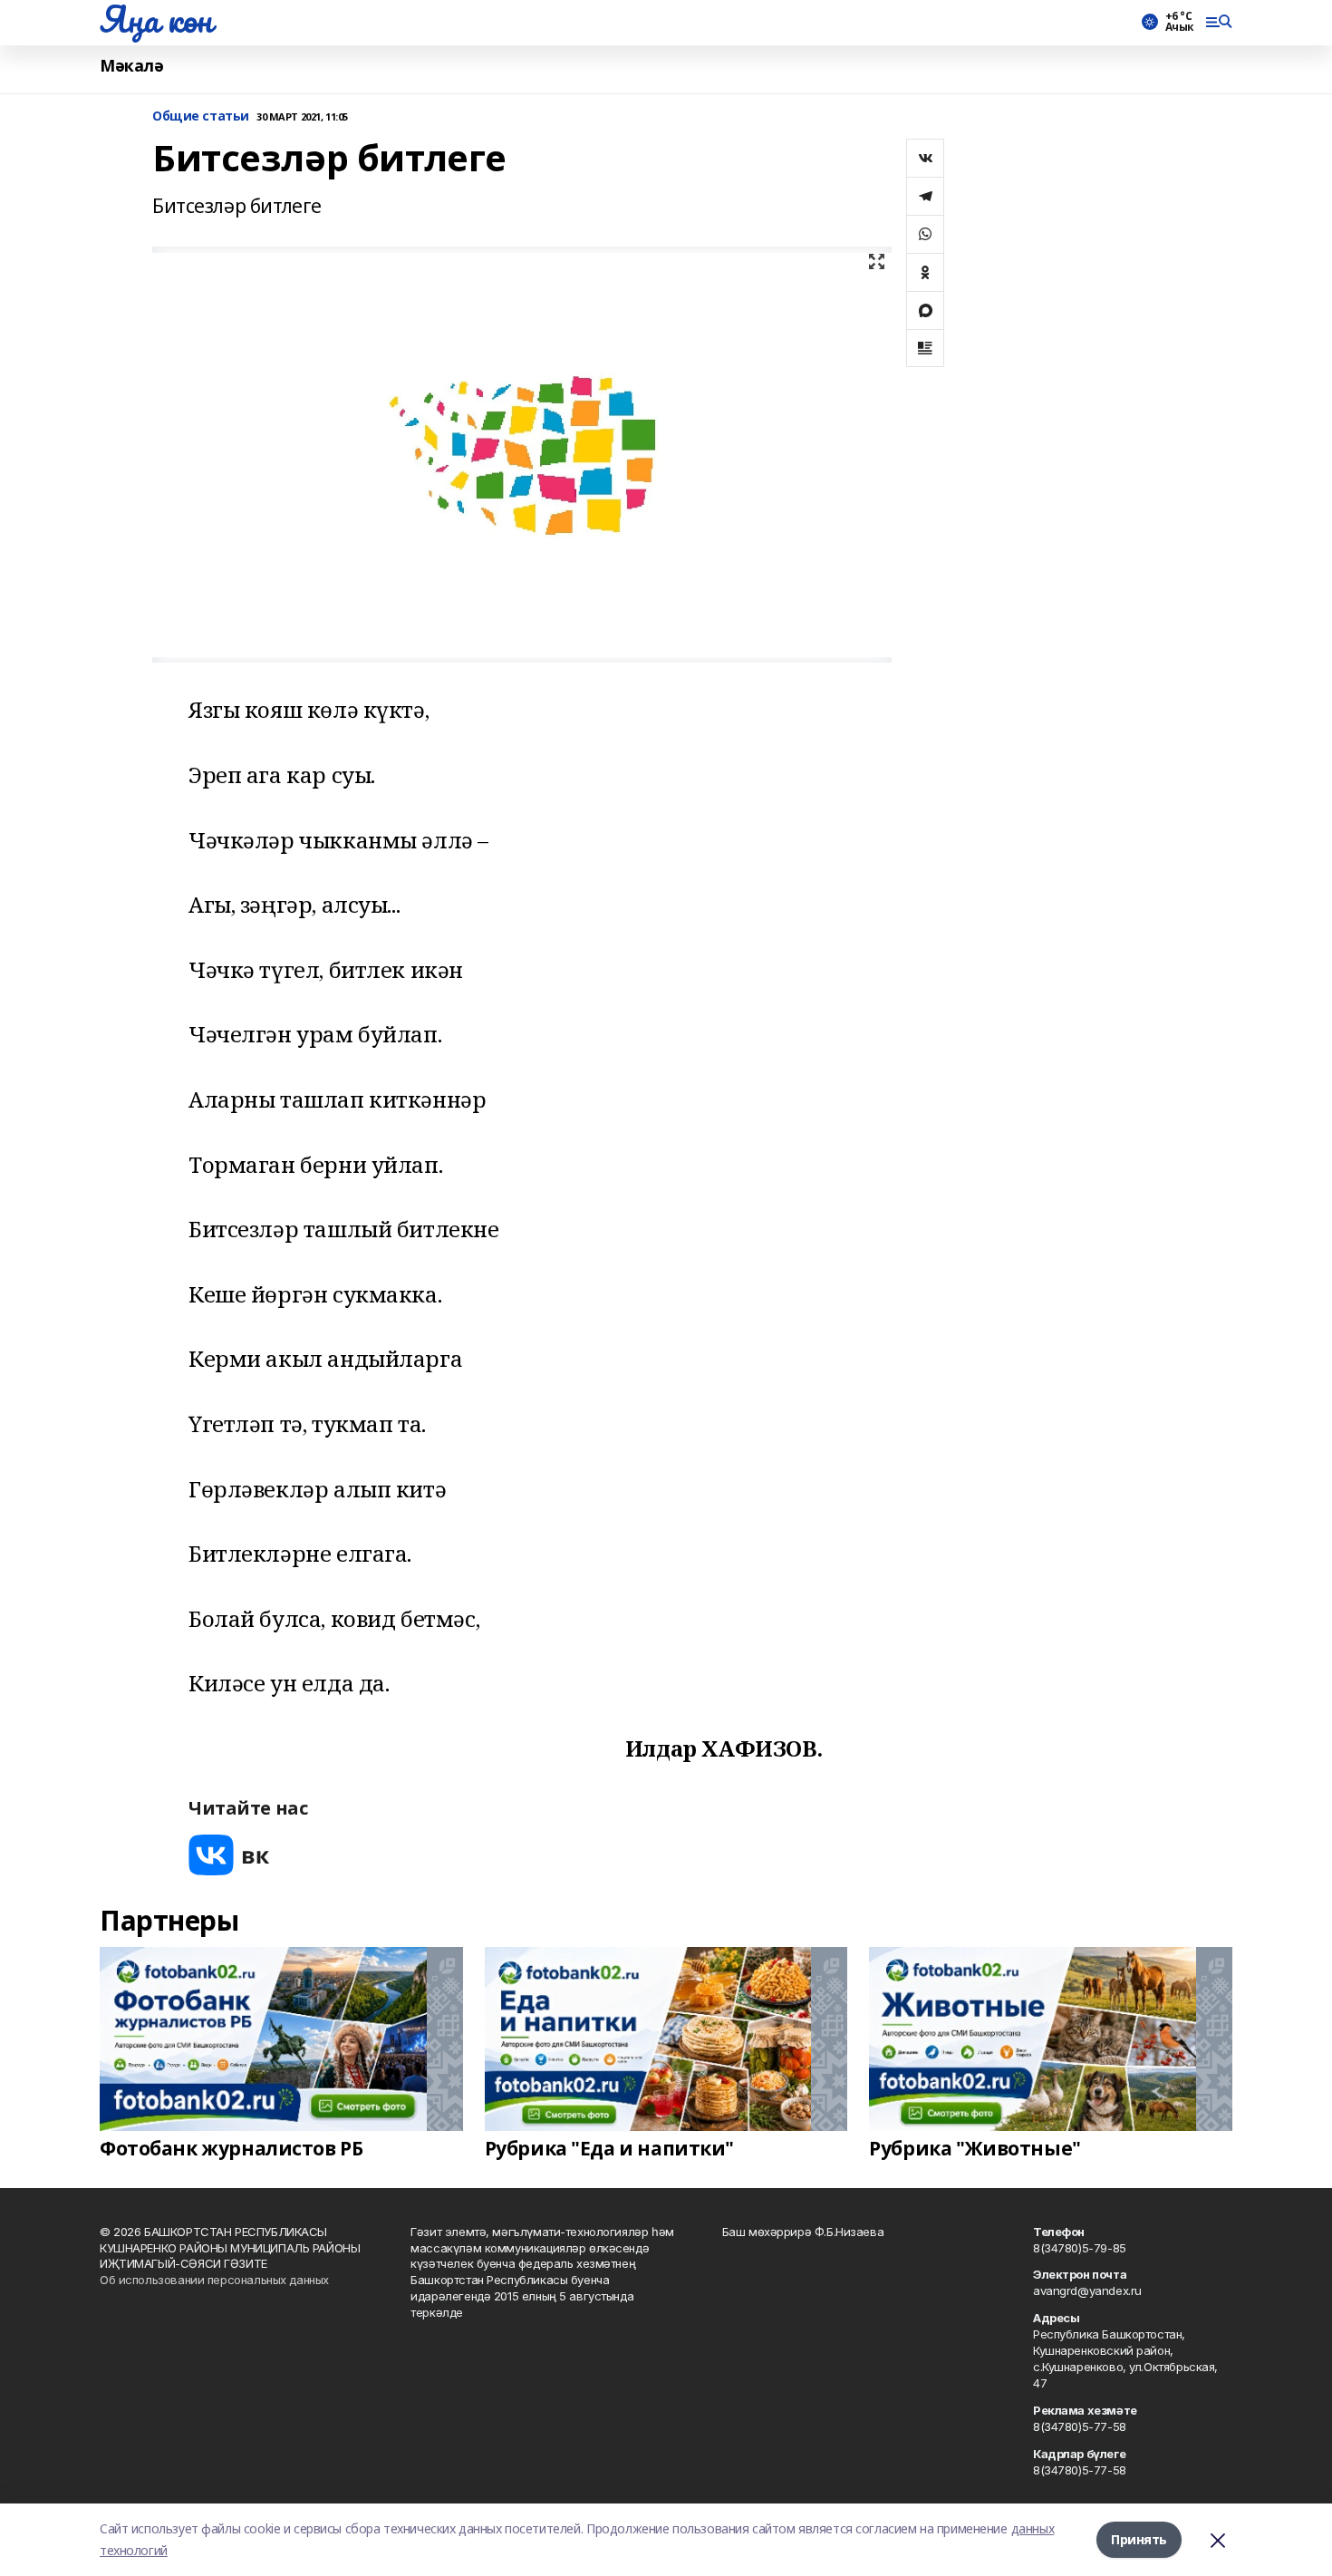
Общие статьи (201, 116)
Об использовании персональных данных (214, 2280)
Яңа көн (156, 19)
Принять (1139, 2539)
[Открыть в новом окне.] (229, 1855)
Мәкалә (131, 66)
